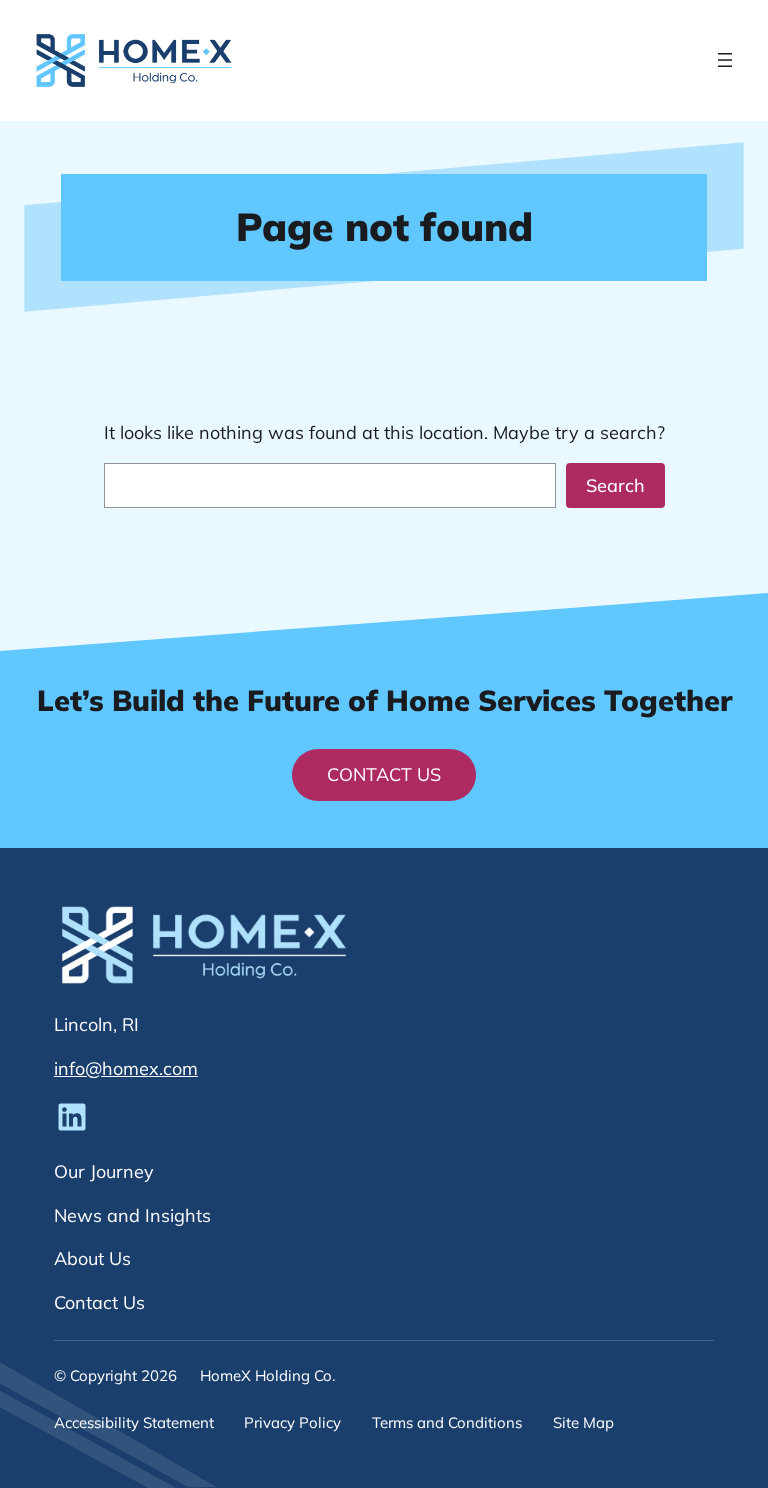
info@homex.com (126, 1068)
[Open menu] (725, 60)
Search (615, 485)
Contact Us (384, 774)
